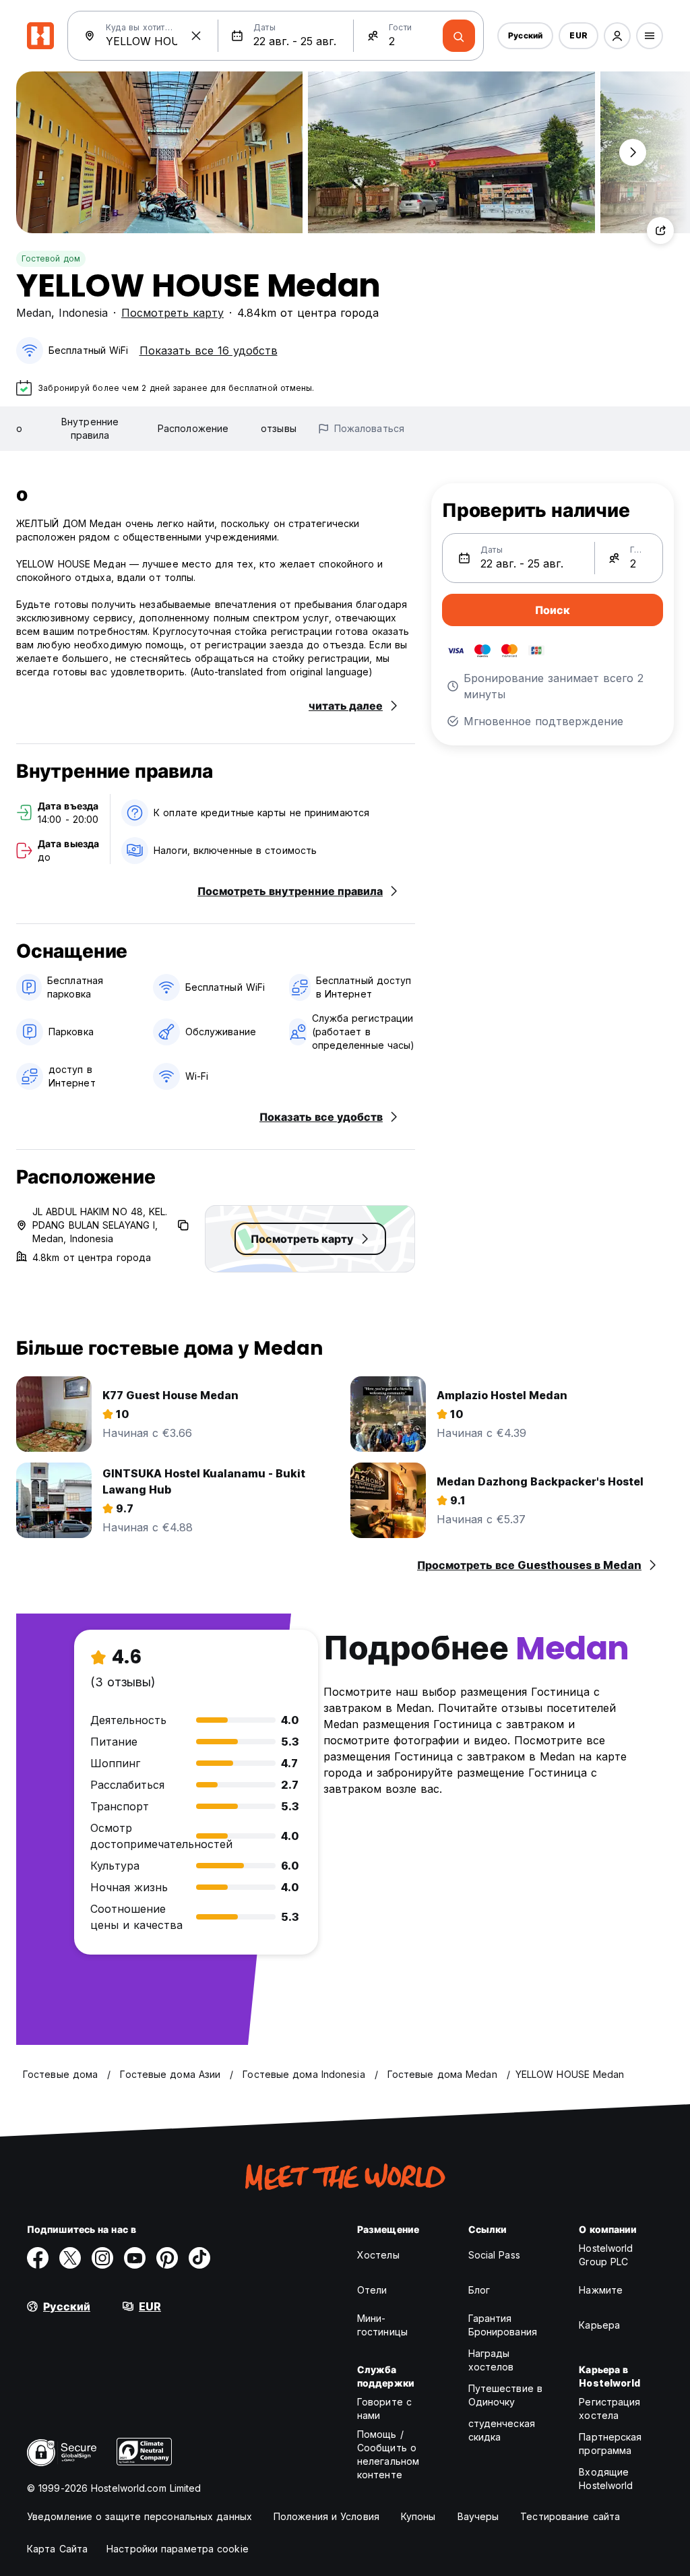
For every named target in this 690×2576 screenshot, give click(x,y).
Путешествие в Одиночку (505, 2395)
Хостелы (378, 2255)
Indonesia (83, 313)
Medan (34, 313)
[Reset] (196, 36)
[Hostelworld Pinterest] (167, 2258)
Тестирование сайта (570, 2516)
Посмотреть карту (172, 313)
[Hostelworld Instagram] (102, 2258)
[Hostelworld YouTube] (135, 2258)
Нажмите (601, 2290)
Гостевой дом (51, 258)
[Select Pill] (617, 36)
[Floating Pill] (633, 152)
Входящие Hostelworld (606, 2479)
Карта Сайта (57, 2549)
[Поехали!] (459, 36)
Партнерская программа (610, 2444)
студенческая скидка (502, 2430)
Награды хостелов (491, 2360)
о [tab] (19, 428)
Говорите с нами (384, 2409)
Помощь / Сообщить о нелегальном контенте (388, 2454)
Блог (479, 2290)
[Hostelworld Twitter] (70, 2258)
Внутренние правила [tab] (90, 428)
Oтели (372, 2290)
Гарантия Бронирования (503, 2325)
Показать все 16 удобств (209, 350)
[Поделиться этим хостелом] (660, 231)
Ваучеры (478, 2516)
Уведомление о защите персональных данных (139, 2516)
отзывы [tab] (279, 428)
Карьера (599, 2325)
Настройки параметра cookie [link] (178, 2549)
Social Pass (494, 2255)
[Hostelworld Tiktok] (199, 2258)
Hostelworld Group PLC (606, 2255)
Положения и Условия (326, 2516)
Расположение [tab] (193, 428)
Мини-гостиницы (382, 2325)
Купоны (418, 2516)
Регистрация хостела (609, 2409)
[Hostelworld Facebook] (38, 2258)
